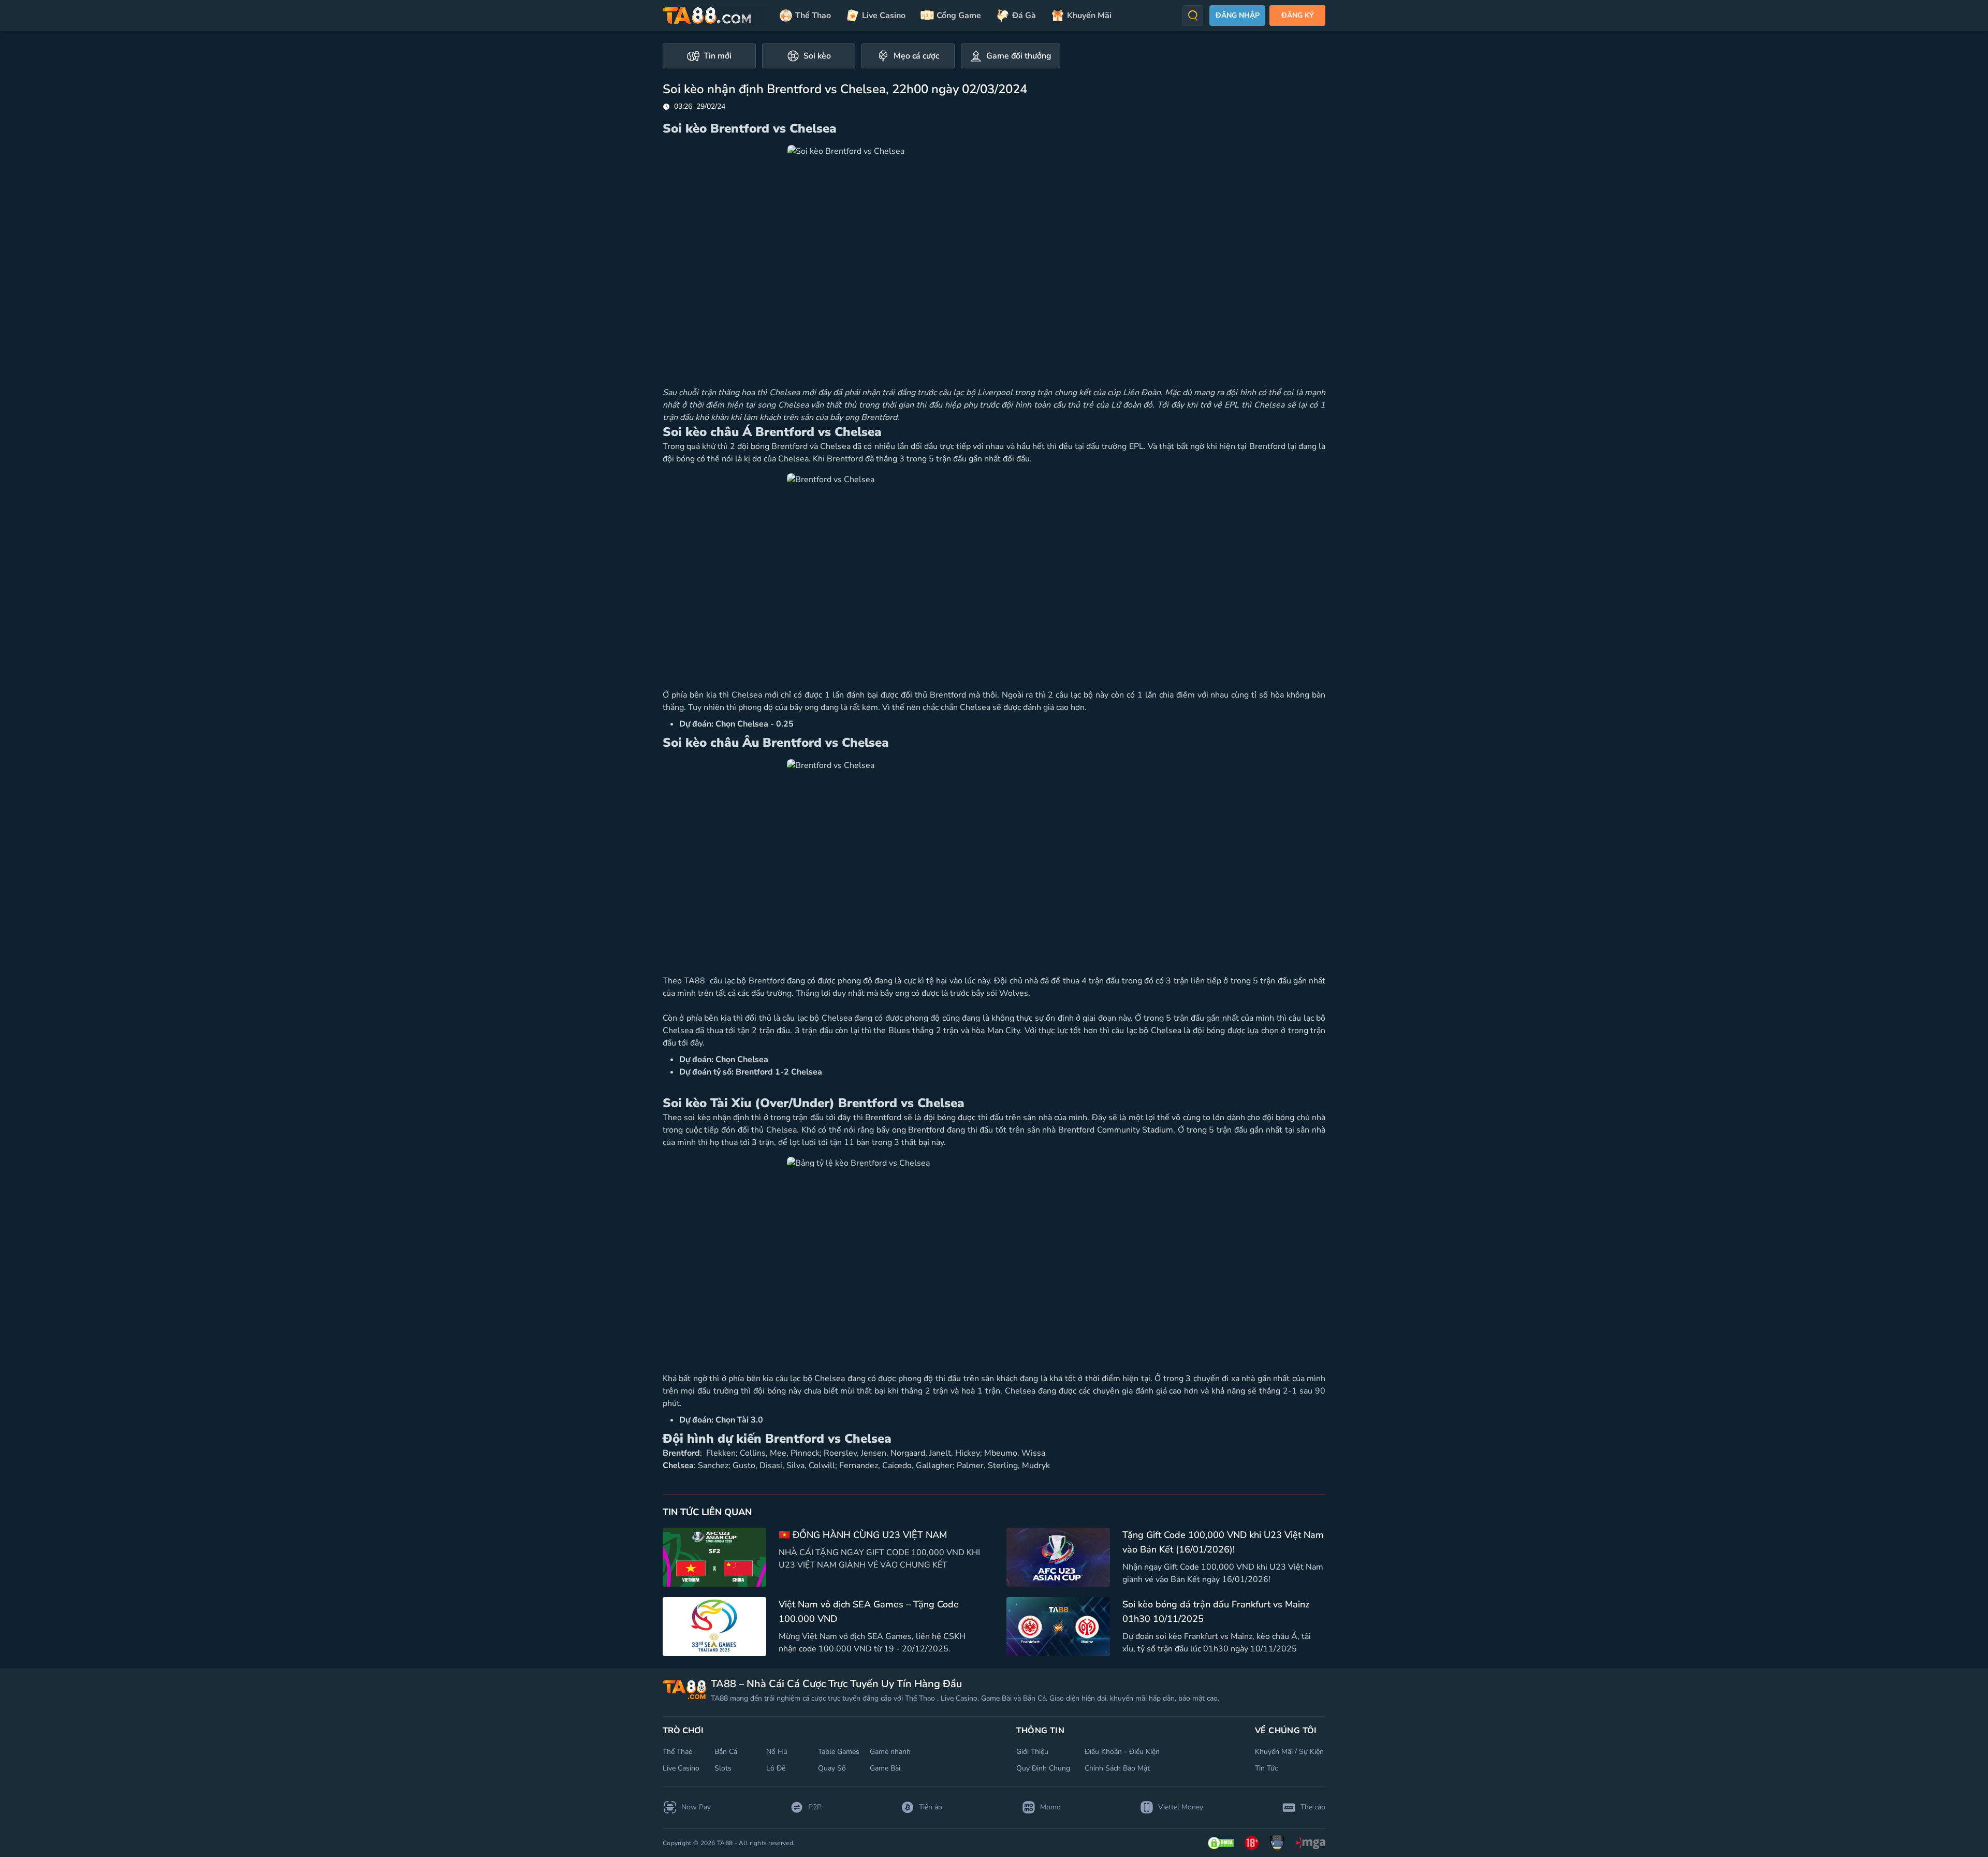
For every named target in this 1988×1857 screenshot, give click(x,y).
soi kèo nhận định (717, 1118)
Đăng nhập (1238, 15)
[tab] (709, 56)
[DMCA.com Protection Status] (1221, 1843)
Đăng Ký (1298, 15)
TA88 (696, 981)
